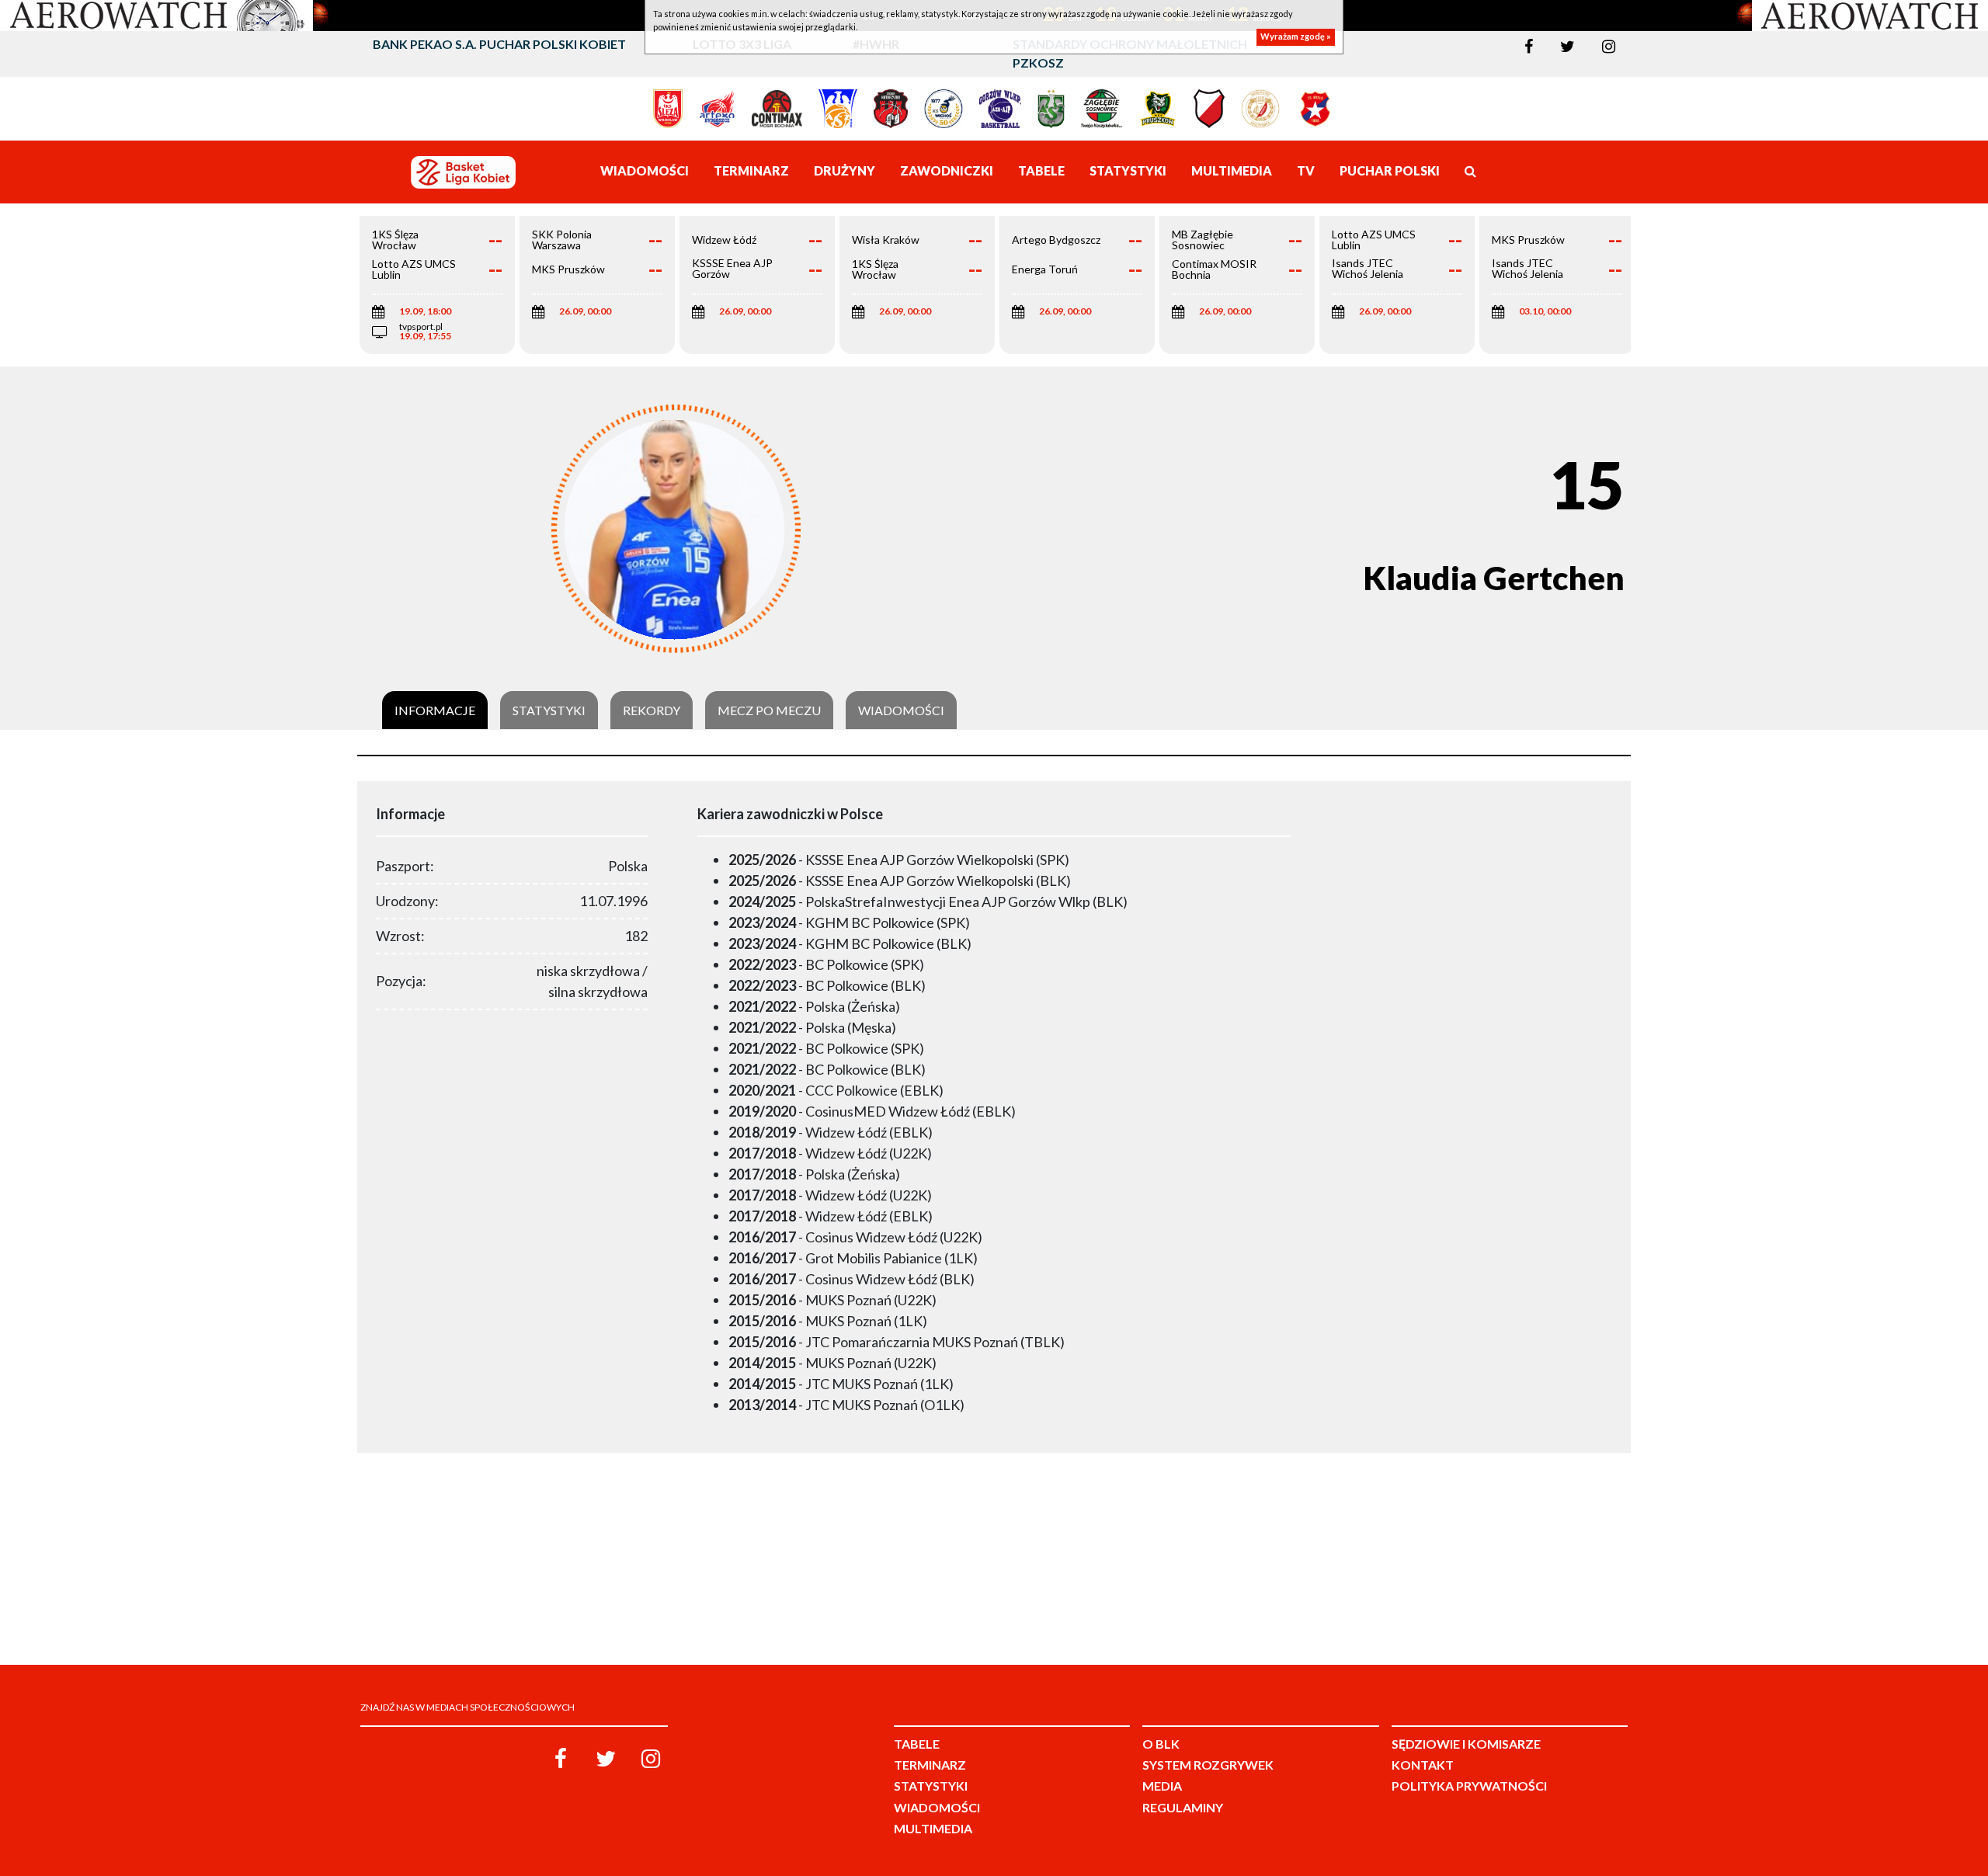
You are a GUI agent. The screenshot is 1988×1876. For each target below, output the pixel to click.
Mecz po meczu (769, 710)
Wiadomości (901, 710)
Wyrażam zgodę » (1296, 37)
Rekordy (652, 710)
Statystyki (549, 710)
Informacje (435, 710)
